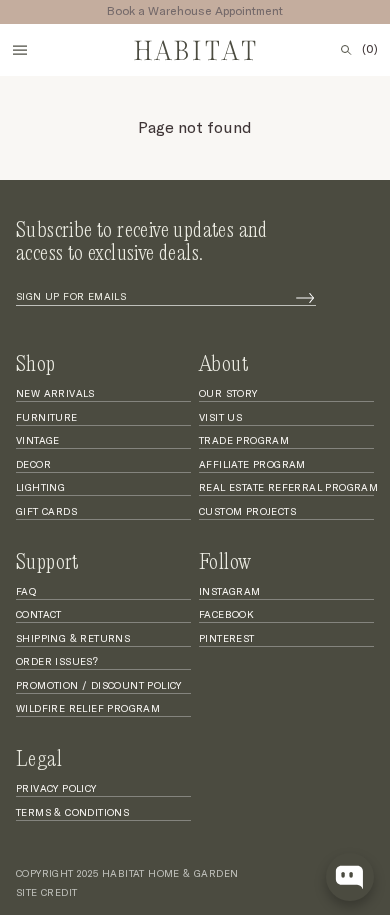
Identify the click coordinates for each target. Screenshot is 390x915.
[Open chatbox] (350, 877)
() (370, 50)
